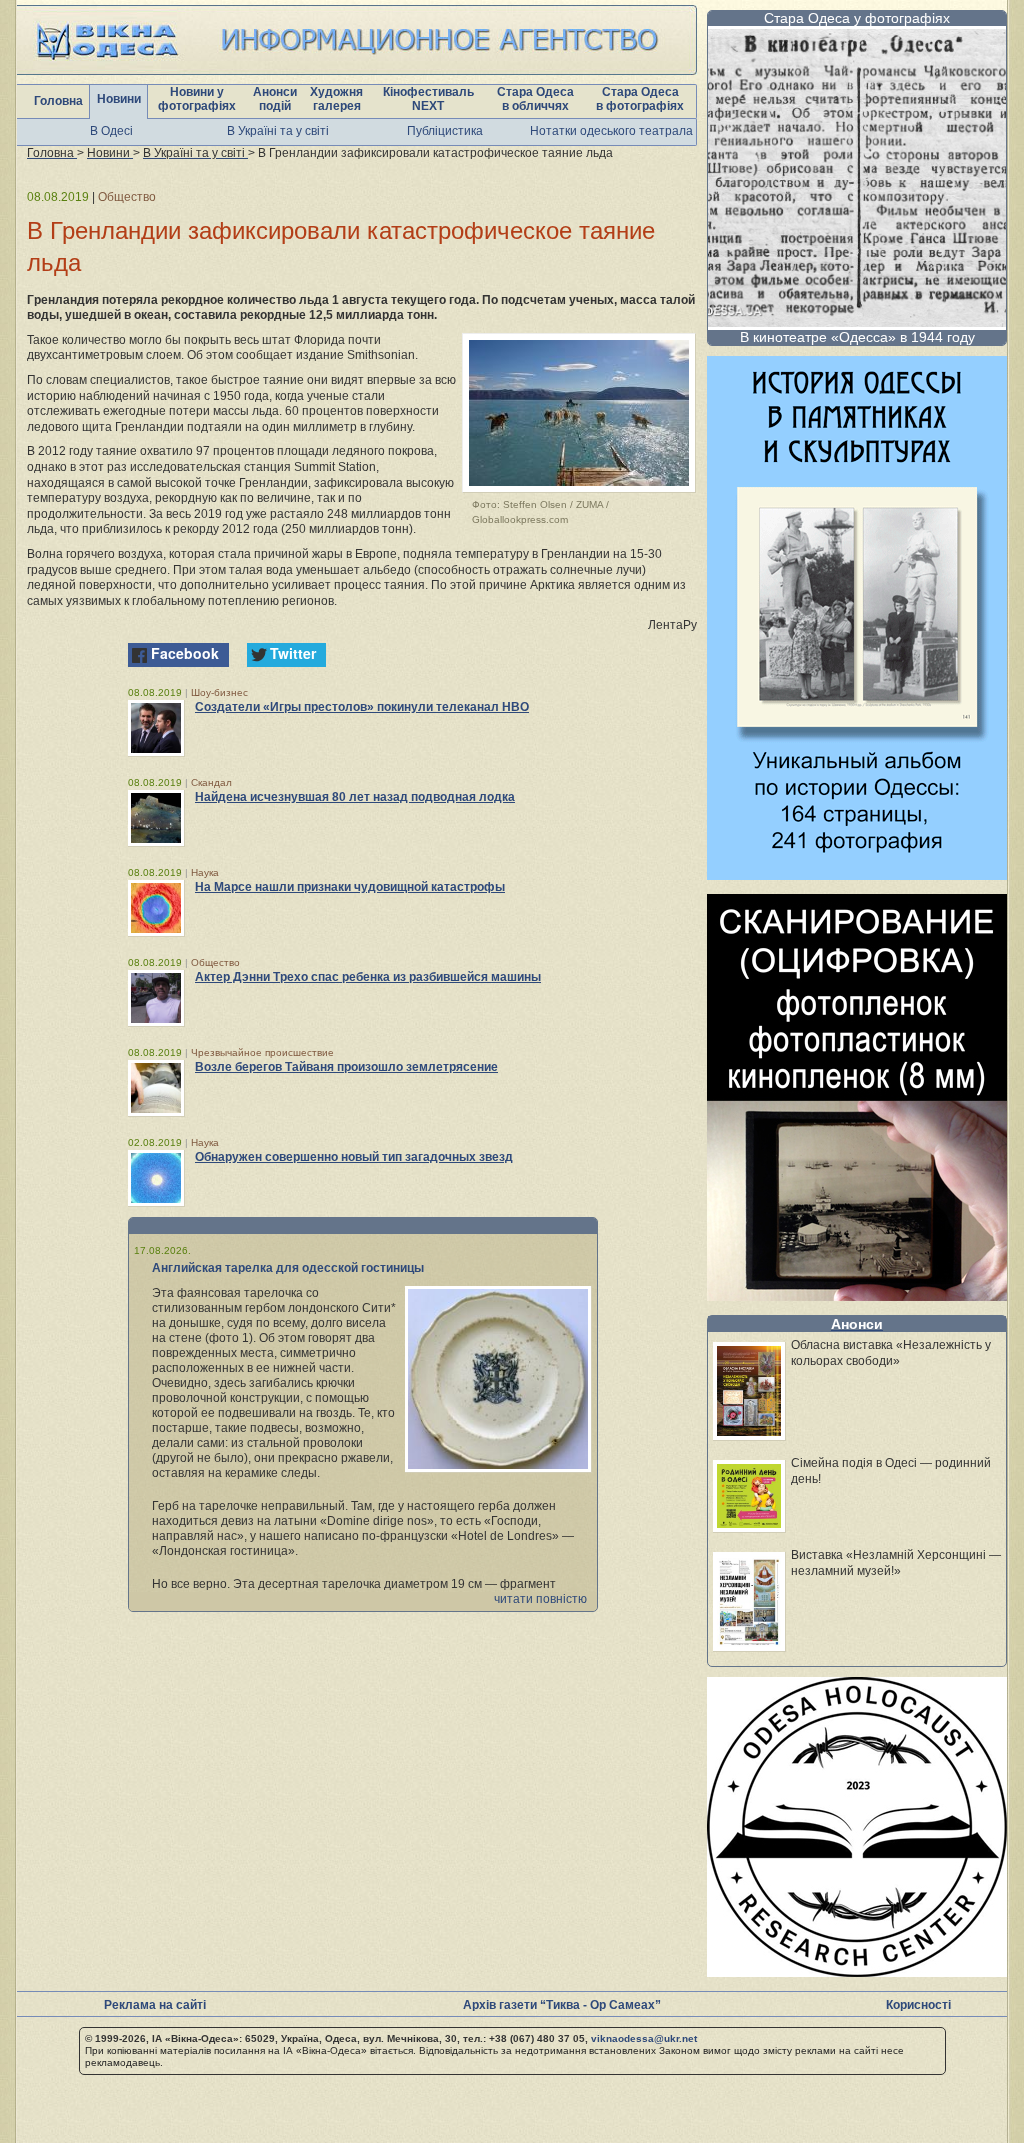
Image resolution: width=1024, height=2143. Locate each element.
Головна (58, 101)
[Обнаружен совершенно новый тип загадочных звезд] (156, 1178)
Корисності (918, 2005)
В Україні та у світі (278, 131)
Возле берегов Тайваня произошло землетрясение (346, 1067)
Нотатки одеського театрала (611, 131)
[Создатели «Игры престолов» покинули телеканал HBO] (156, 728)
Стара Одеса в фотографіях (640, 99)
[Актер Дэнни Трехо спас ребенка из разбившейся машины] (156, 998)
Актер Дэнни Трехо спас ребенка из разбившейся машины (368, 977)
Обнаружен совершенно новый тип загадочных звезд (354, 1157)
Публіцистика (445, 131)
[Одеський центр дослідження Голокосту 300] (857, 1971)
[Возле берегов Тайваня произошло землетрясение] (156, 1088)
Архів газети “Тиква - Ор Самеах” (562, 2005)
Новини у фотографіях (197, 99)
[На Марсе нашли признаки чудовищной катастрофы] (156, 908)
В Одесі (111, 131)
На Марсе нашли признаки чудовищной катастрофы (350, 887)
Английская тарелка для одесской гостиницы (288, 1268)
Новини (119, 99)
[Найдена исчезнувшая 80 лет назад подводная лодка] (156, 818)
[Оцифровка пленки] (857, 1295)
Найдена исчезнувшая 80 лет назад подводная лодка (355, 797)
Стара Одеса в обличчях (535, 99)
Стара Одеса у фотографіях (857, 18)
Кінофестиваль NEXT (428, 99)
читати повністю (540, 1599)
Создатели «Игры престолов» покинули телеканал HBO (362, 707)
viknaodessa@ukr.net (644, 2038)
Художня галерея (336, 99)
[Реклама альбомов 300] (857, 874)
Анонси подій (275, 99)
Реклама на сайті (155, 2005)
